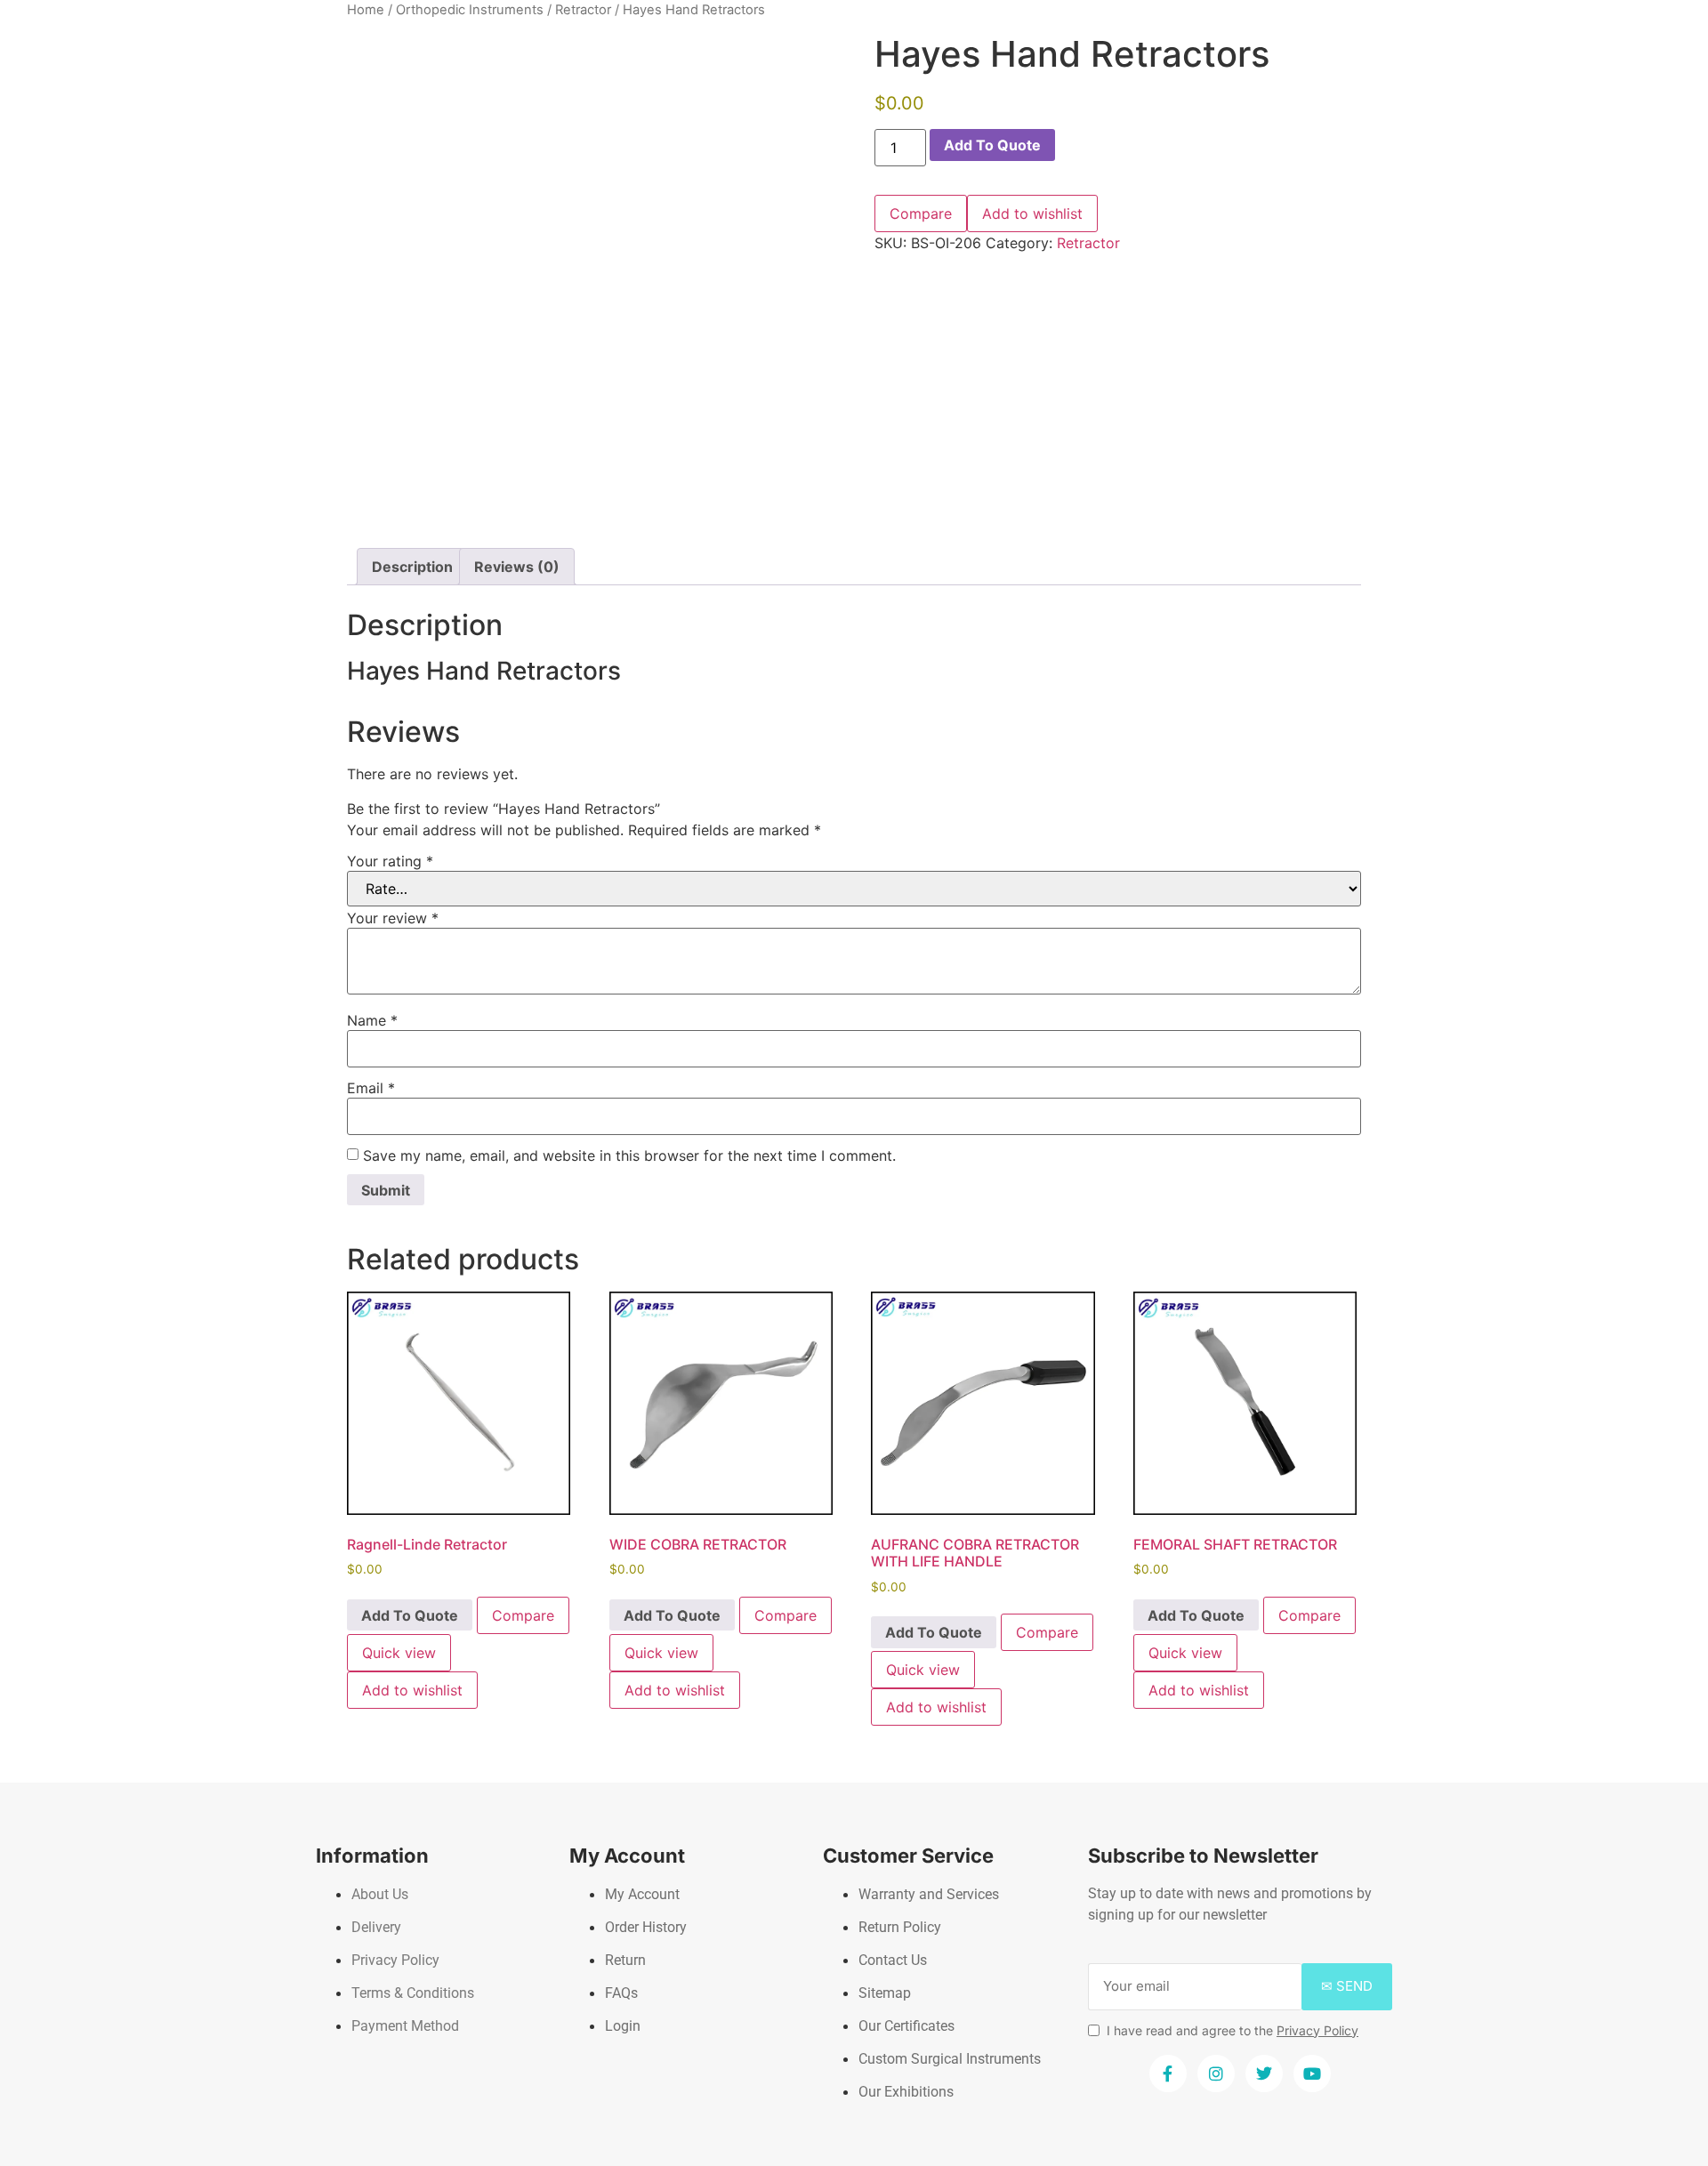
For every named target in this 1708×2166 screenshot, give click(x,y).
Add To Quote (992, 145)
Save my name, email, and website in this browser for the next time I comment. (629, 1155)
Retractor (583, 10)
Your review (393, 918)
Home (366, 10)
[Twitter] (1264, 2073)
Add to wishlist (1032, 213)
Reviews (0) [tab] (517, 567)
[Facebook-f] (1168, 2073)
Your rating (390, 861)
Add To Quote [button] (410, 1615)
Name (372, 1020)
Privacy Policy (1317, 2030)
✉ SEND (1347, 1986)
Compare (921, 213)
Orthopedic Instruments (470, 10)
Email (371, 1088)
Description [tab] (412, 567)
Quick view (399, 1653)
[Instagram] (1216, 2073)
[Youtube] (1312, 2073)
